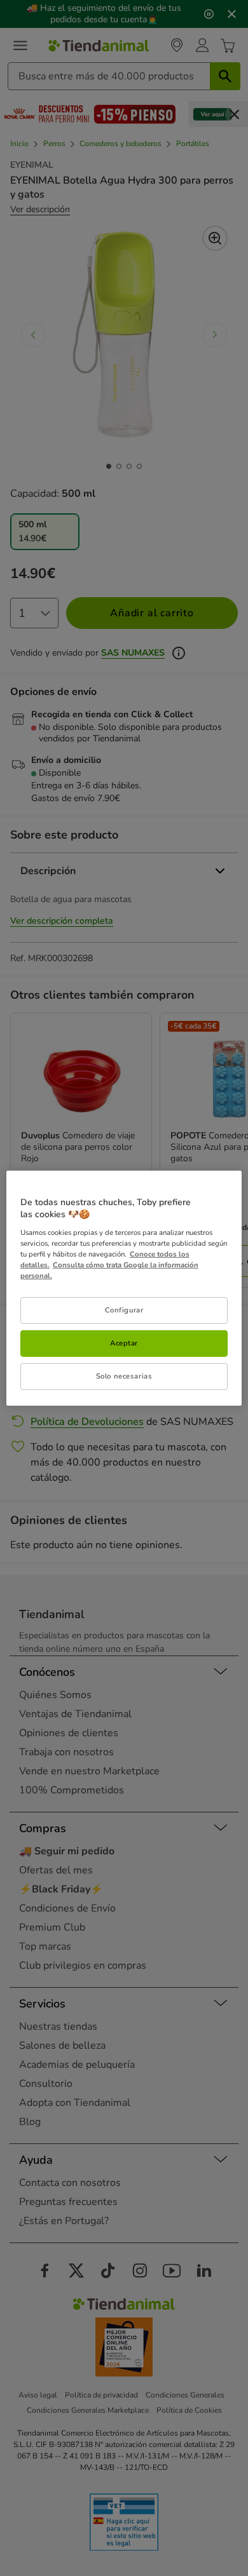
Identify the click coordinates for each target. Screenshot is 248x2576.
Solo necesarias (124, 1376)
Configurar (124, 1310)
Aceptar (124, 1343)
